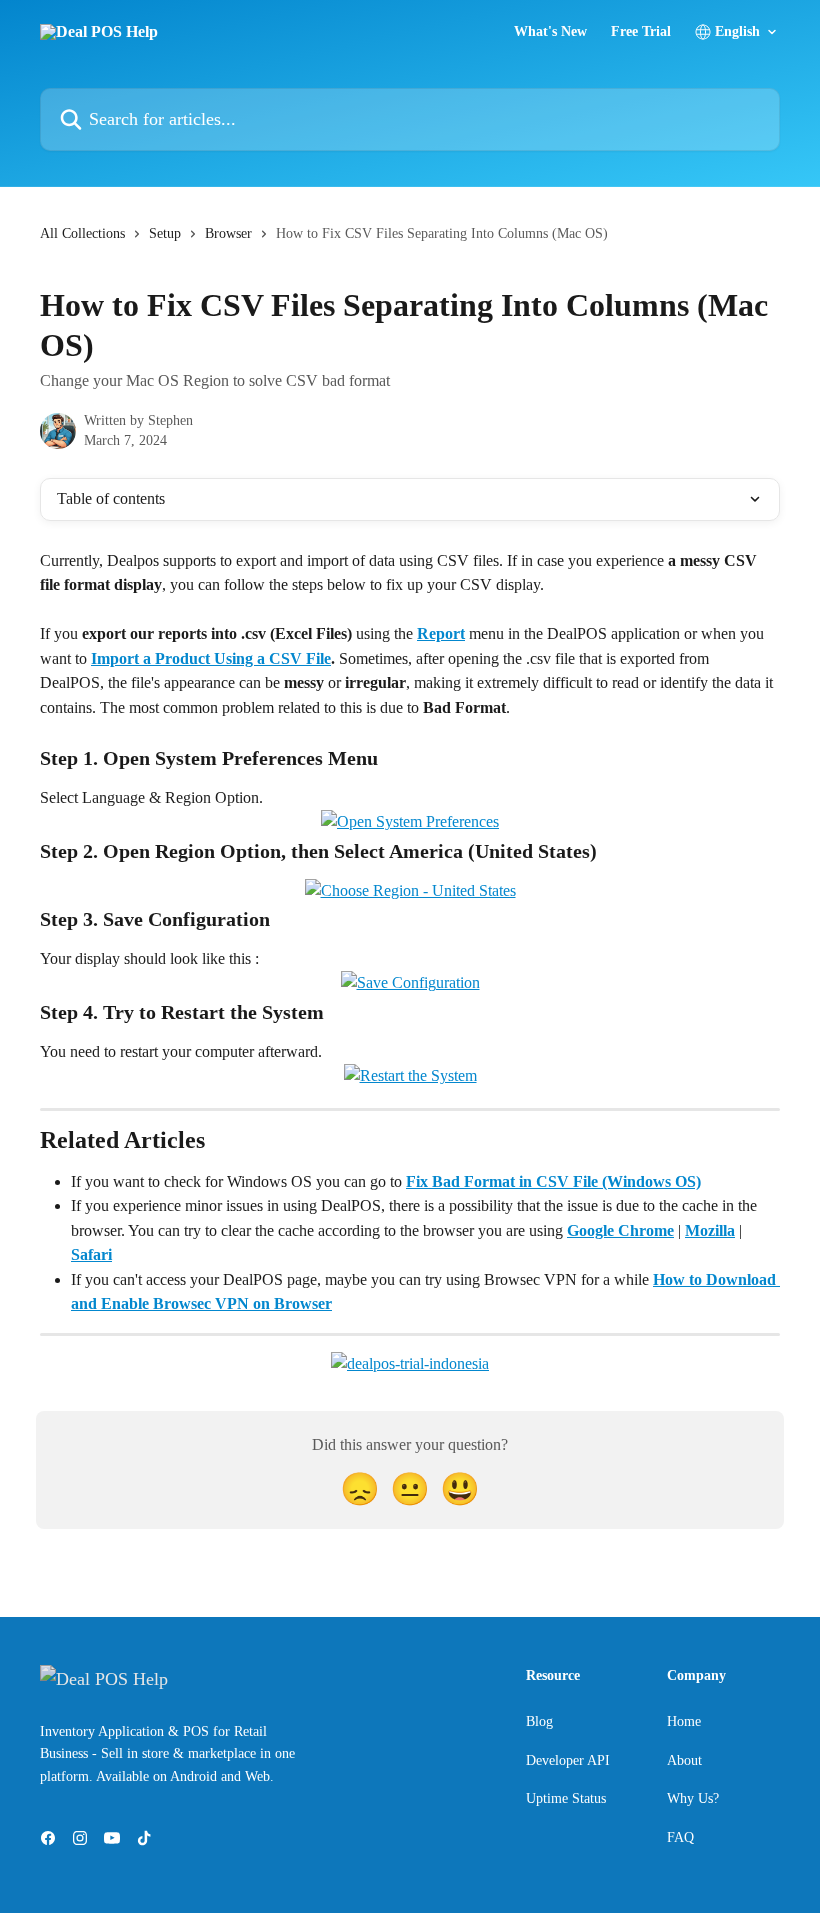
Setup (165, 233)
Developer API (568, 1760)
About (684, 1760)
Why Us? (693, 1798)
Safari (91, 1254)
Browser (228, 233)
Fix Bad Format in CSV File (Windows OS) (553, 1181)
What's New (550, 32)
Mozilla (710, 1230)
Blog (539, 1721)
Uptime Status (566, 1798)
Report (441, 633)
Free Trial (641, 32)
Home (684, 1721)
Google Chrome (620, 1230)
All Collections (82, 233)
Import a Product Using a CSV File (211, 658)
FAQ (680, 1837)
